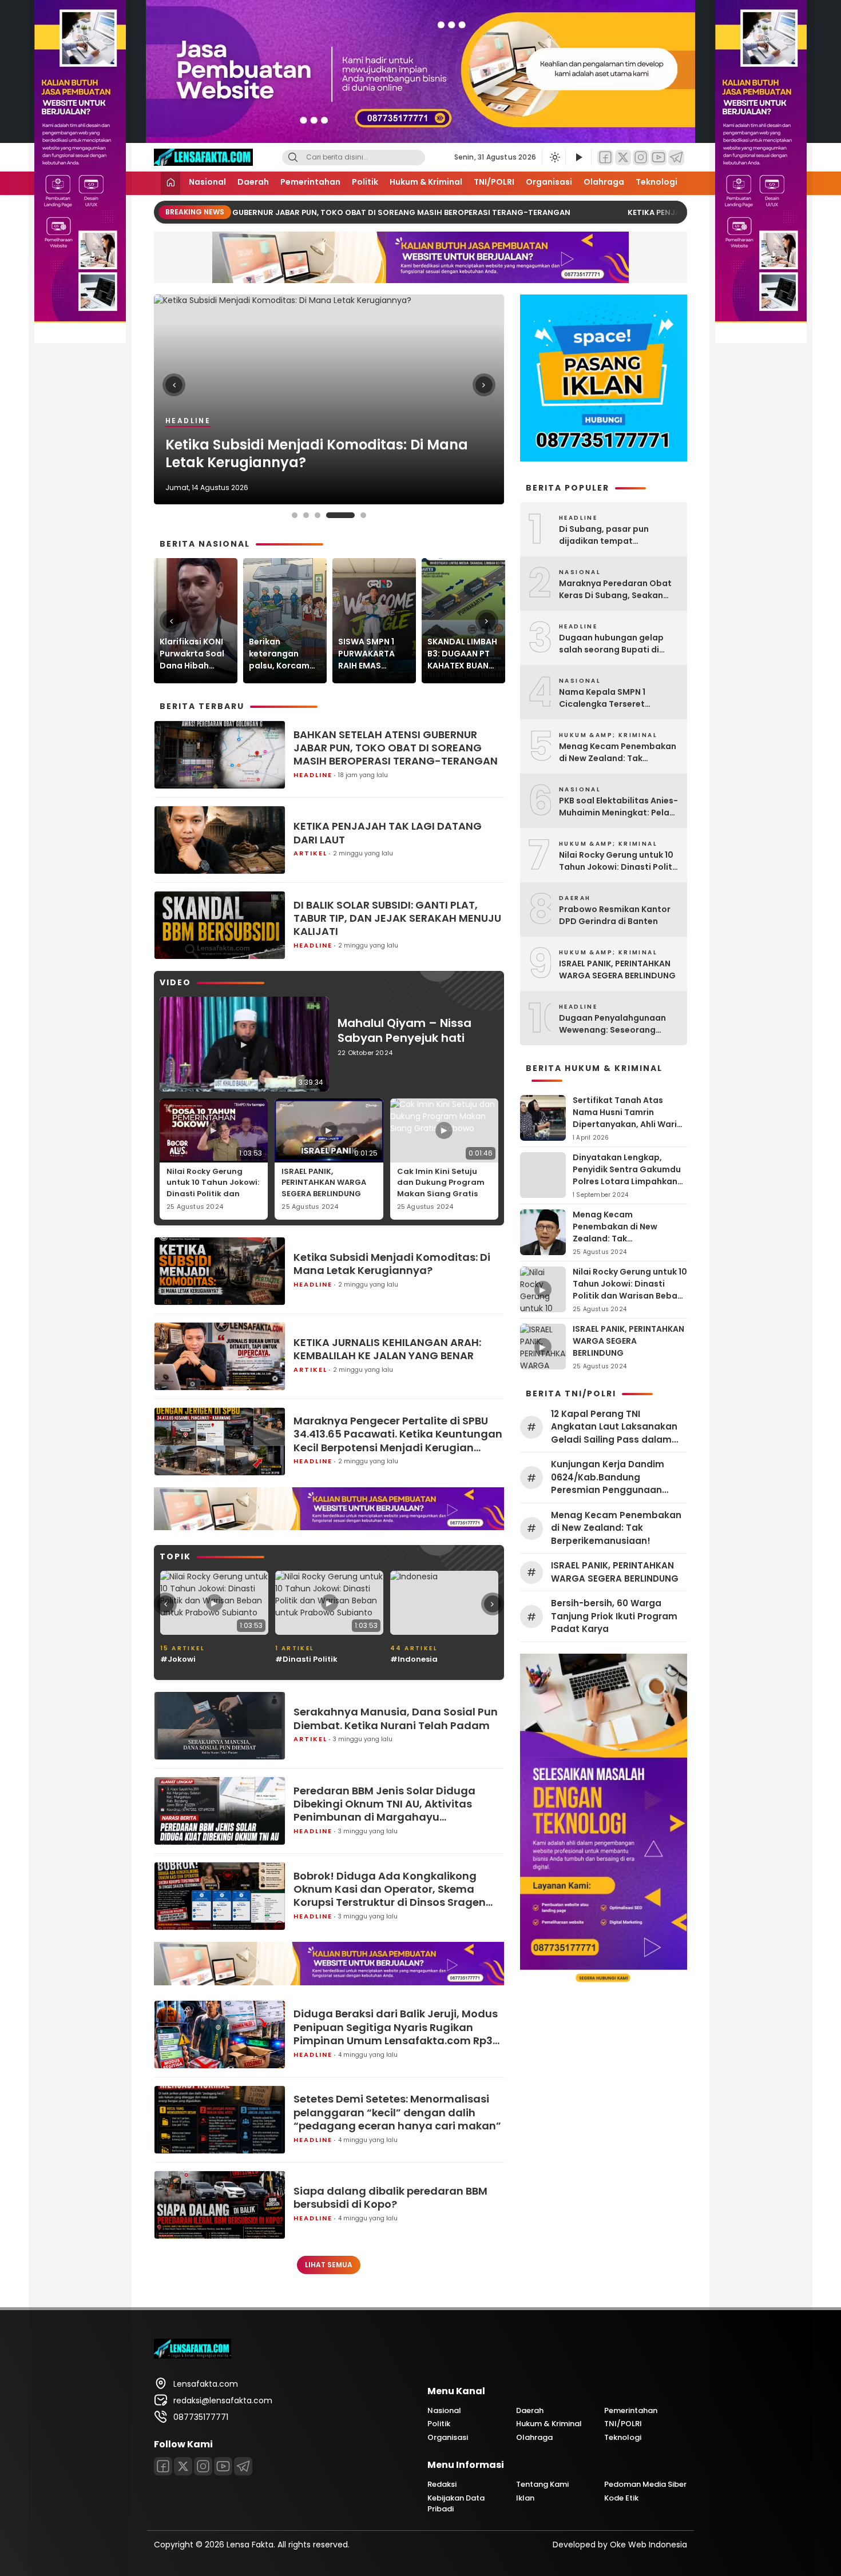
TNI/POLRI (494, 182)
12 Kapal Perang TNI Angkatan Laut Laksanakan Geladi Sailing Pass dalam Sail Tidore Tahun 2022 (614, 1427)
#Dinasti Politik (191, 1659)
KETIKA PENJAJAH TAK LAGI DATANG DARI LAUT (388, 833)
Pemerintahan (310, 182)
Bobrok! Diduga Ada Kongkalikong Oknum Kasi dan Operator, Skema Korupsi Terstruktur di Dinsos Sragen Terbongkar (390, 1889)
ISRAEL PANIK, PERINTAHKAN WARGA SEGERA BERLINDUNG (324, 1183)
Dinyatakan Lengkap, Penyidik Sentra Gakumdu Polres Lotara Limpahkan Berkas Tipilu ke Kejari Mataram (627, 1181)
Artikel (185, 421)
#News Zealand (422, 1659)
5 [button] (352, 515)
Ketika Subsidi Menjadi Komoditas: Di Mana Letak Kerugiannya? (392, 1264)
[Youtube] (223, 2466)
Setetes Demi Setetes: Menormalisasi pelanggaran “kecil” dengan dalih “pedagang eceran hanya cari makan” (397, 2112)
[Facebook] (605, 158)
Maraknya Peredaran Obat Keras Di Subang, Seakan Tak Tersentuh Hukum (615, 590)
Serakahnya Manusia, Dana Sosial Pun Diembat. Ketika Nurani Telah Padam (396, 1719)
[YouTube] (658, 158)
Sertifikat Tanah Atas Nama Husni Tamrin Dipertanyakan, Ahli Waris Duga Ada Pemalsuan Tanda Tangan (627, 1124)
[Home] (170, 183)
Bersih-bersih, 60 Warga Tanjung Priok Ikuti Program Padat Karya (614, 1616)
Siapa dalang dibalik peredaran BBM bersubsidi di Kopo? (390, 2198)
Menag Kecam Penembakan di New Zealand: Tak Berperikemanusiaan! (618, 753)
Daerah (253, 182)
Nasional (207, 182)
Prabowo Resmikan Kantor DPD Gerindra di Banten (615, 915)
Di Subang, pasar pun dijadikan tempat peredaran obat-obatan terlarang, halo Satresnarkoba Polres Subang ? (611, 535)
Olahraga (604, 182)
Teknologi (656, 182)
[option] (329, 399)
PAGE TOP (812, 2488)
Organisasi (549, 182)
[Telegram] (676, 158)
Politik (365, 182)
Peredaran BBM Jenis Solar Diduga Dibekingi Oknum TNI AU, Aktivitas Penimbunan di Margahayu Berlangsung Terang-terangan (384, 1804)
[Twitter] (623, 158)
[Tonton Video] (578, 158)
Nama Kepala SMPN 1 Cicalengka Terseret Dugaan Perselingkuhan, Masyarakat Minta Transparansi (610, 698)
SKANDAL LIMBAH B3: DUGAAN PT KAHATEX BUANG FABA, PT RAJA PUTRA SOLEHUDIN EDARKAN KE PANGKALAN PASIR (462, 654)
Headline (313, 775)
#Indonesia (299, 1659)
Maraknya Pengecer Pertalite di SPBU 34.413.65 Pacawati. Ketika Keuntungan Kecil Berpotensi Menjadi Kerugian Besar (398, 1434)
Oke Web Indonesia (648, 2545)
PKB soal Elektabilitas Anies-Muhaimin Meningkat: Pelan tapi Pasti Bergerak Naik (618, 807)
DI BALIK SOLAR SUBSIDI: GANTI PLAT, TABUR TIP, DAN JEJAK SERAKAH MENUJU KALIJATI (397, 918)
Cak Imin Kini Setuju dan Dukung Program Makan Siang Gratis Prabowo (441, 1188)
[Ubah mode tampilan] (554, 157)
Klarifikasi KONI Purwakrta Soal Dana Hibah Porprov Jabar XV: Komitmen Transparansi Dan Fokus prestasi (192, 654)
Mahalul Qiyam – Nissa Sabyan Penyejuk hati (404, 1030)
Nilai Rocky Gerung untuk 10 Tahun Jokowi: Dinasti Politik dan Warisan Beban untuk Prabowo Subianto (213, 1194)
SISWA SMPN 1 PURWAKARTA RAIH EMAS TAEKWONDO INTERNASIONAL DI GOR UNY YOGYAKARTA (370, 654)
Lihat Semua (329, 2265)
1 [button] (295, 515)
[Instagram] (641, 158)
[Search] (293, 158)
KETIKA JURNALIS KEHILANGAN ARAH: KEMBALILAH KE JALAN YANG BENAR (293, 453)
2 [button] (306, 515)
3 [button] (318, 515)
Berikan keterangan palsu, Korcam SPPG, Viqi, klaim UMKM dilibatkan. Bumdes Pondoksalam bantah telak (283, 654)
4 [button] (329, 515)
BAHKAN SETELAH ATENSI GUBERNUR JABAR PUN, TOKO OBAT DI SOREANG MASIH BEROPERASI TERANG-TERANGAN (330, 212)
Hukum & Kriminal (426, 182)
